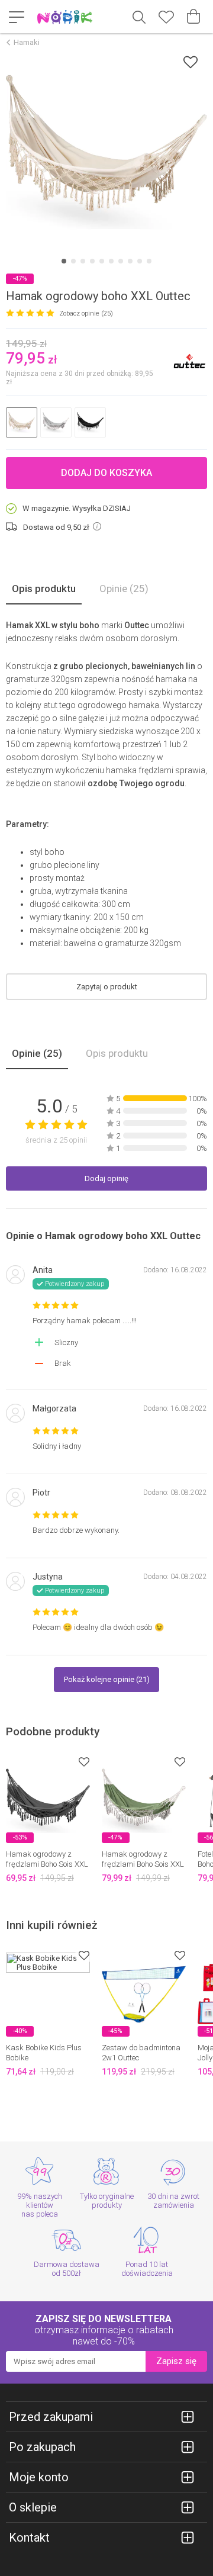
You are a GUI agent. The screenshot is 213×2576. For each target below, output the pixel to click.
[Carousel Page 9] (140, 261)
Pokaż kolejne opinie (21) (107, 1679)
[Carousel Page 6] (111, 261)
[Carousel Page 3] (83, 261)
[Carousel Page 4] (92, 261)
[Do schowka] (84, 1762)
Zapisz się (176, 2361)
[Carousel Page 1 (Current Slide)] (64, 261)
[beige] (22, 422)
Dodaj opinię (106, 1178)
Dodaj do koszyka (106, 473)
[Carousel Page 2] (73, 261)
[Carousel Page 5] (102, 261)
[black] (90, 422)
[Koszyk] (193, 17)
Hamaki (27, 42)
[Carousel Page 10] (149, 261)
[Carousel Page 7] (121, 261)
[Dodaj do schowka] (191, 62)
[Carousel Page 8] (130, 261)
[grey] (56, 422)
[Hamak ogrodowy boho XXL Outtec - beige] (106, 152)
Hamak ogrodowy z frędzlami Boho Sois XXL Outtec (47, 1864)
